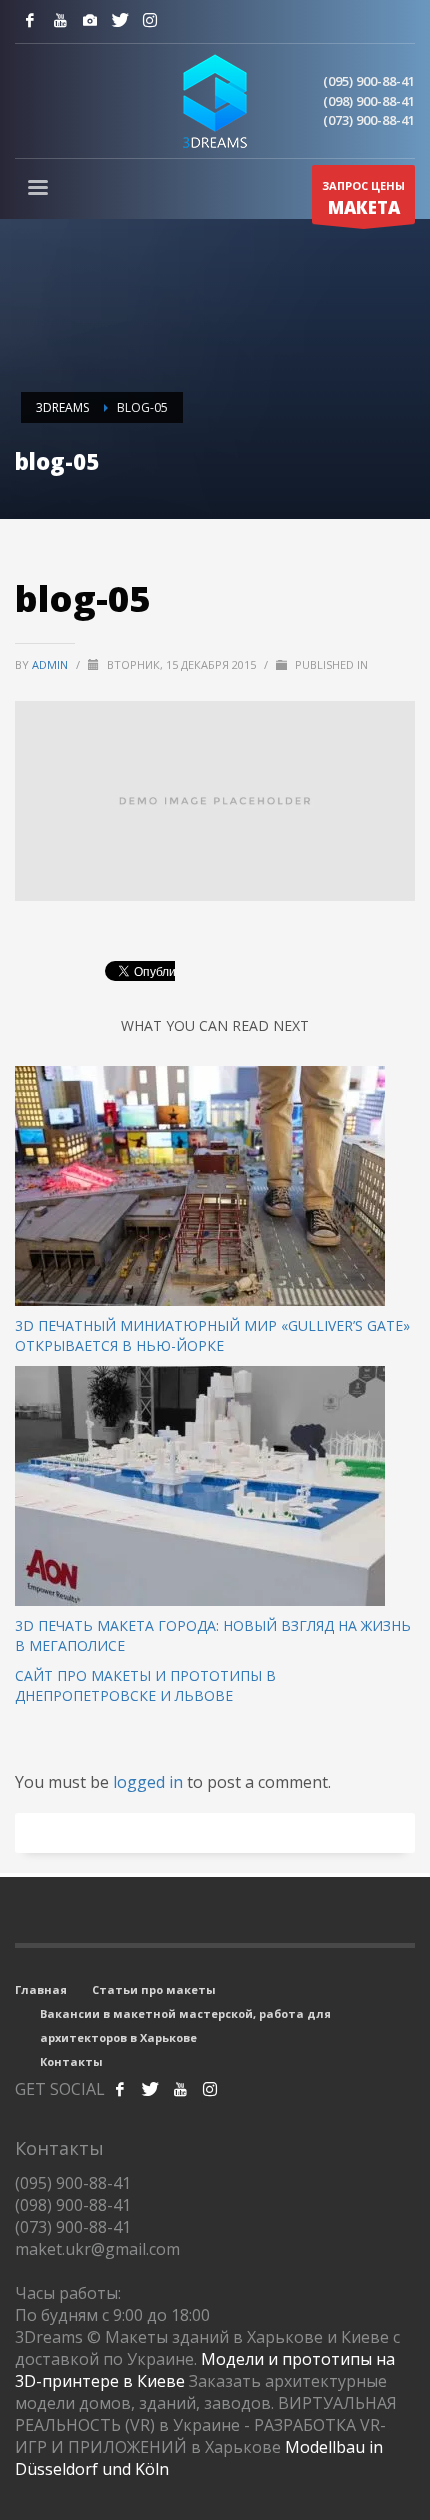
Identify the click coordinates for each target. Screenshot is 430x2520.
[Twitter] (120, 20)
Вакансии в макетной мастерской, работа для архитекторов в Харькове (185, 2025)
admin (51, 664)
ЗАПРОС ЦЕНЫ (363, 198)
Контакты (71, 2061)
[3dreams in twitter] (150, 2089)
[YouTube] (60, 20)
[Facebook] (30, 20)
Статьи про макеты (154, 1989)
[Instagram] (90, 20)
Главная (41, 1989)
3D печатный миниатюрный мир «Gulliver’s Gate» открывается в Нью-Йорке (212, 1335)
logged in (150, 1782)
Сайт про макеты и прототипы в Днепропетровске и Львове (145, 1685)
